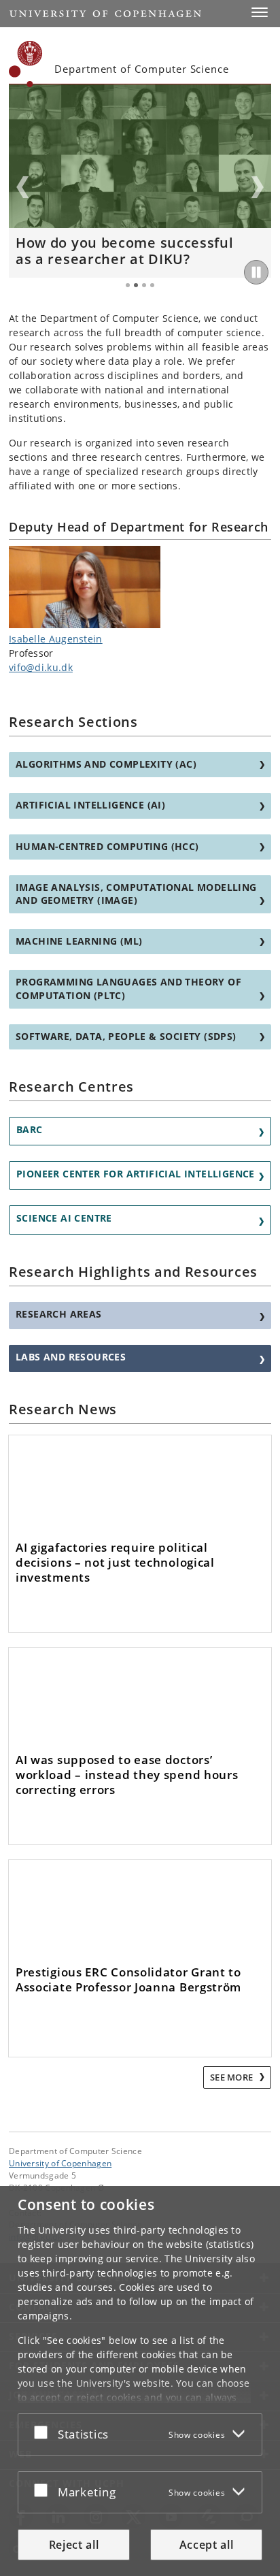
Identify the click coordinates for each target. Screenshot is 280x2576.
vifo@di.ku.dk (41, 667)
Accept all (207, 2545)
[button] (260, 12)
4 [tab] (152, 285)
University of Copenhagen (60, 2163)
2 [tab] (136, 285)
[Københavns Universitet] (26, 64)
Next (258, 187)
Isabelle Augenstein (56, 639)
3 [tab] (144, 285)
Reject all (74, 2545)
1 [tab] (128, 285)
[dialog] (140, 2381)
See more (233, 2077)
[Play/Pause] (256, 272)
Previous (22, 187)
